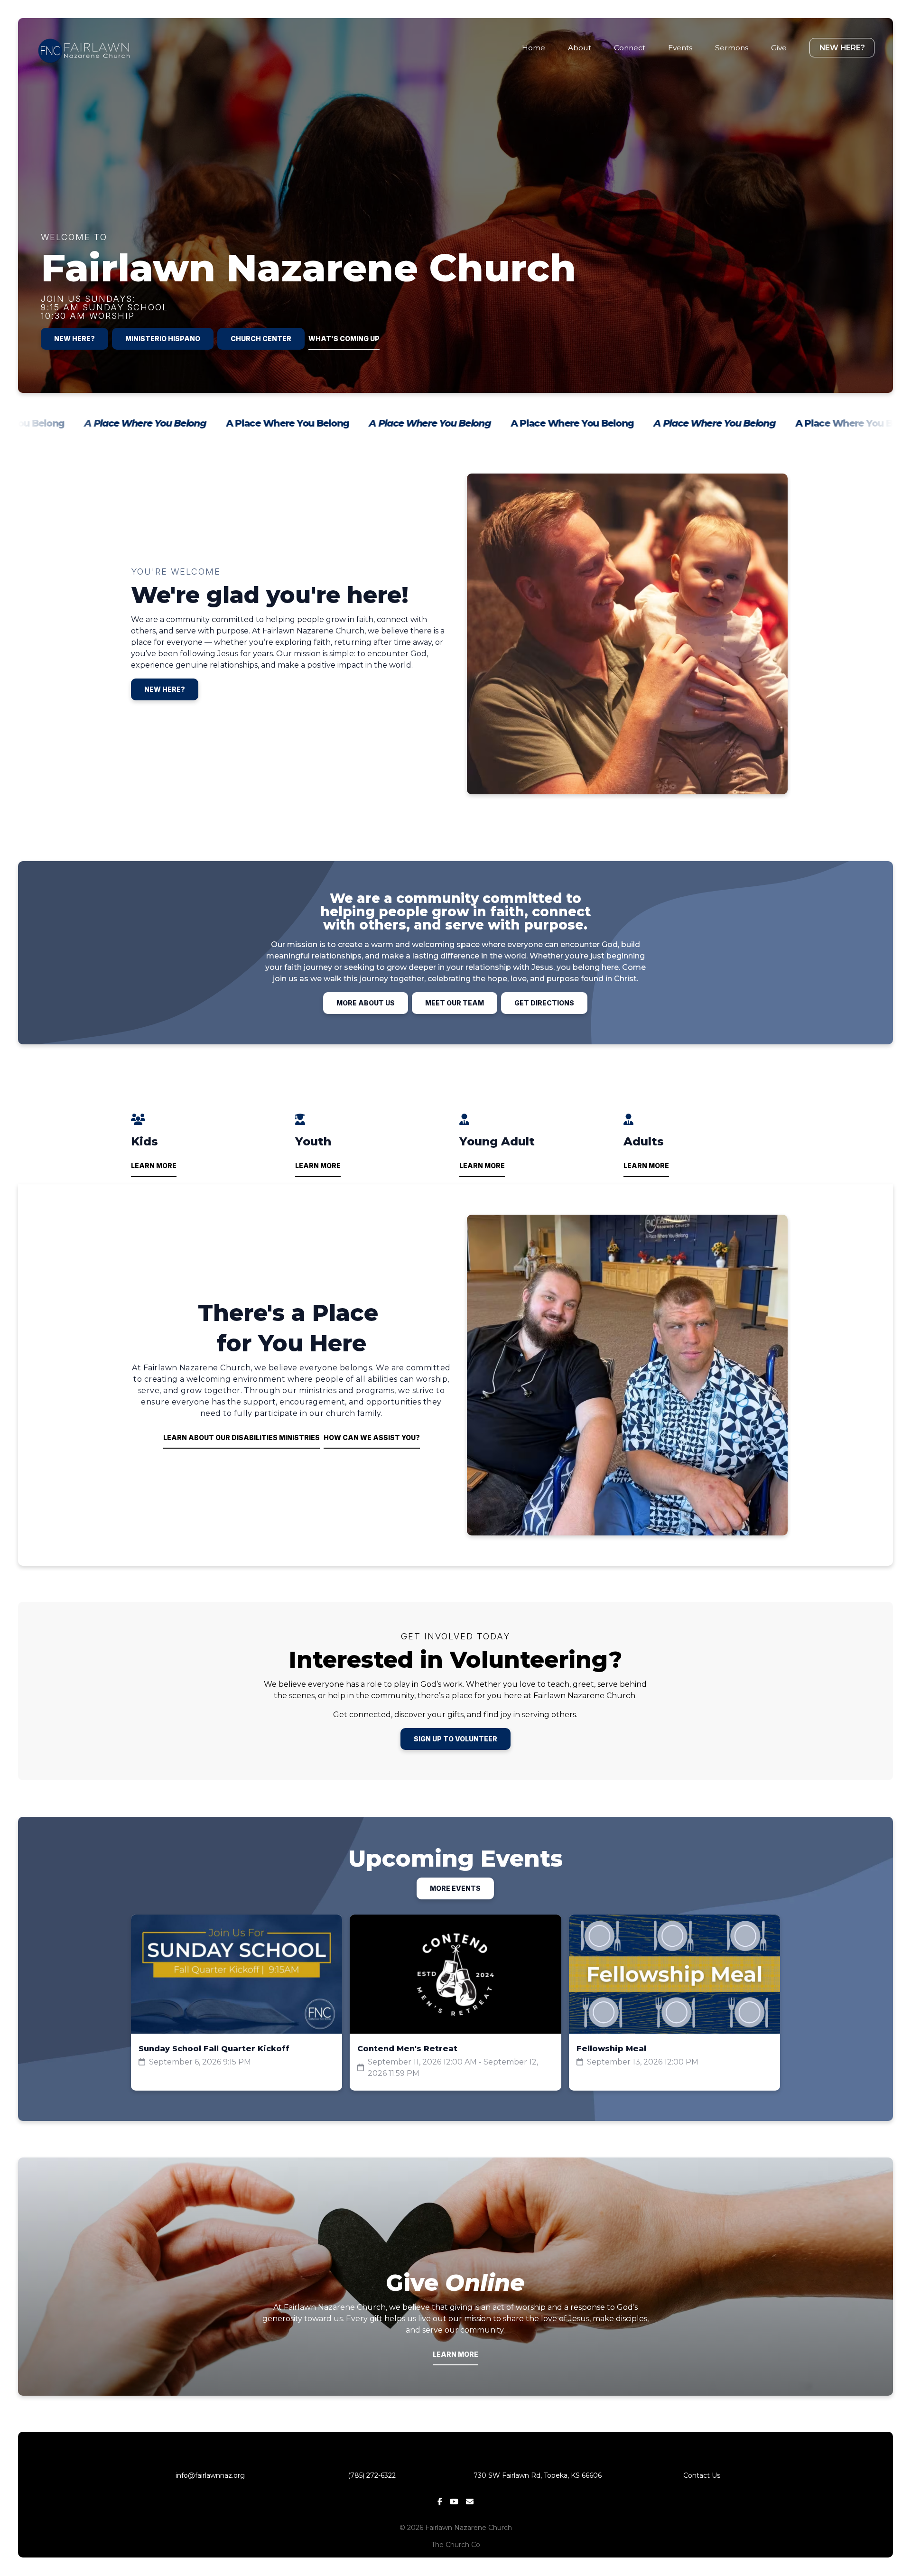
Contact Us (702, 2475)
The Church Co (456, 2545)
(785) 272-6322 (374, 2475)
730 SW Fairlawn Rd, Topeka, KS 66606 (538, 2475)
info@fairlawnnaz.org (209, 2475)
